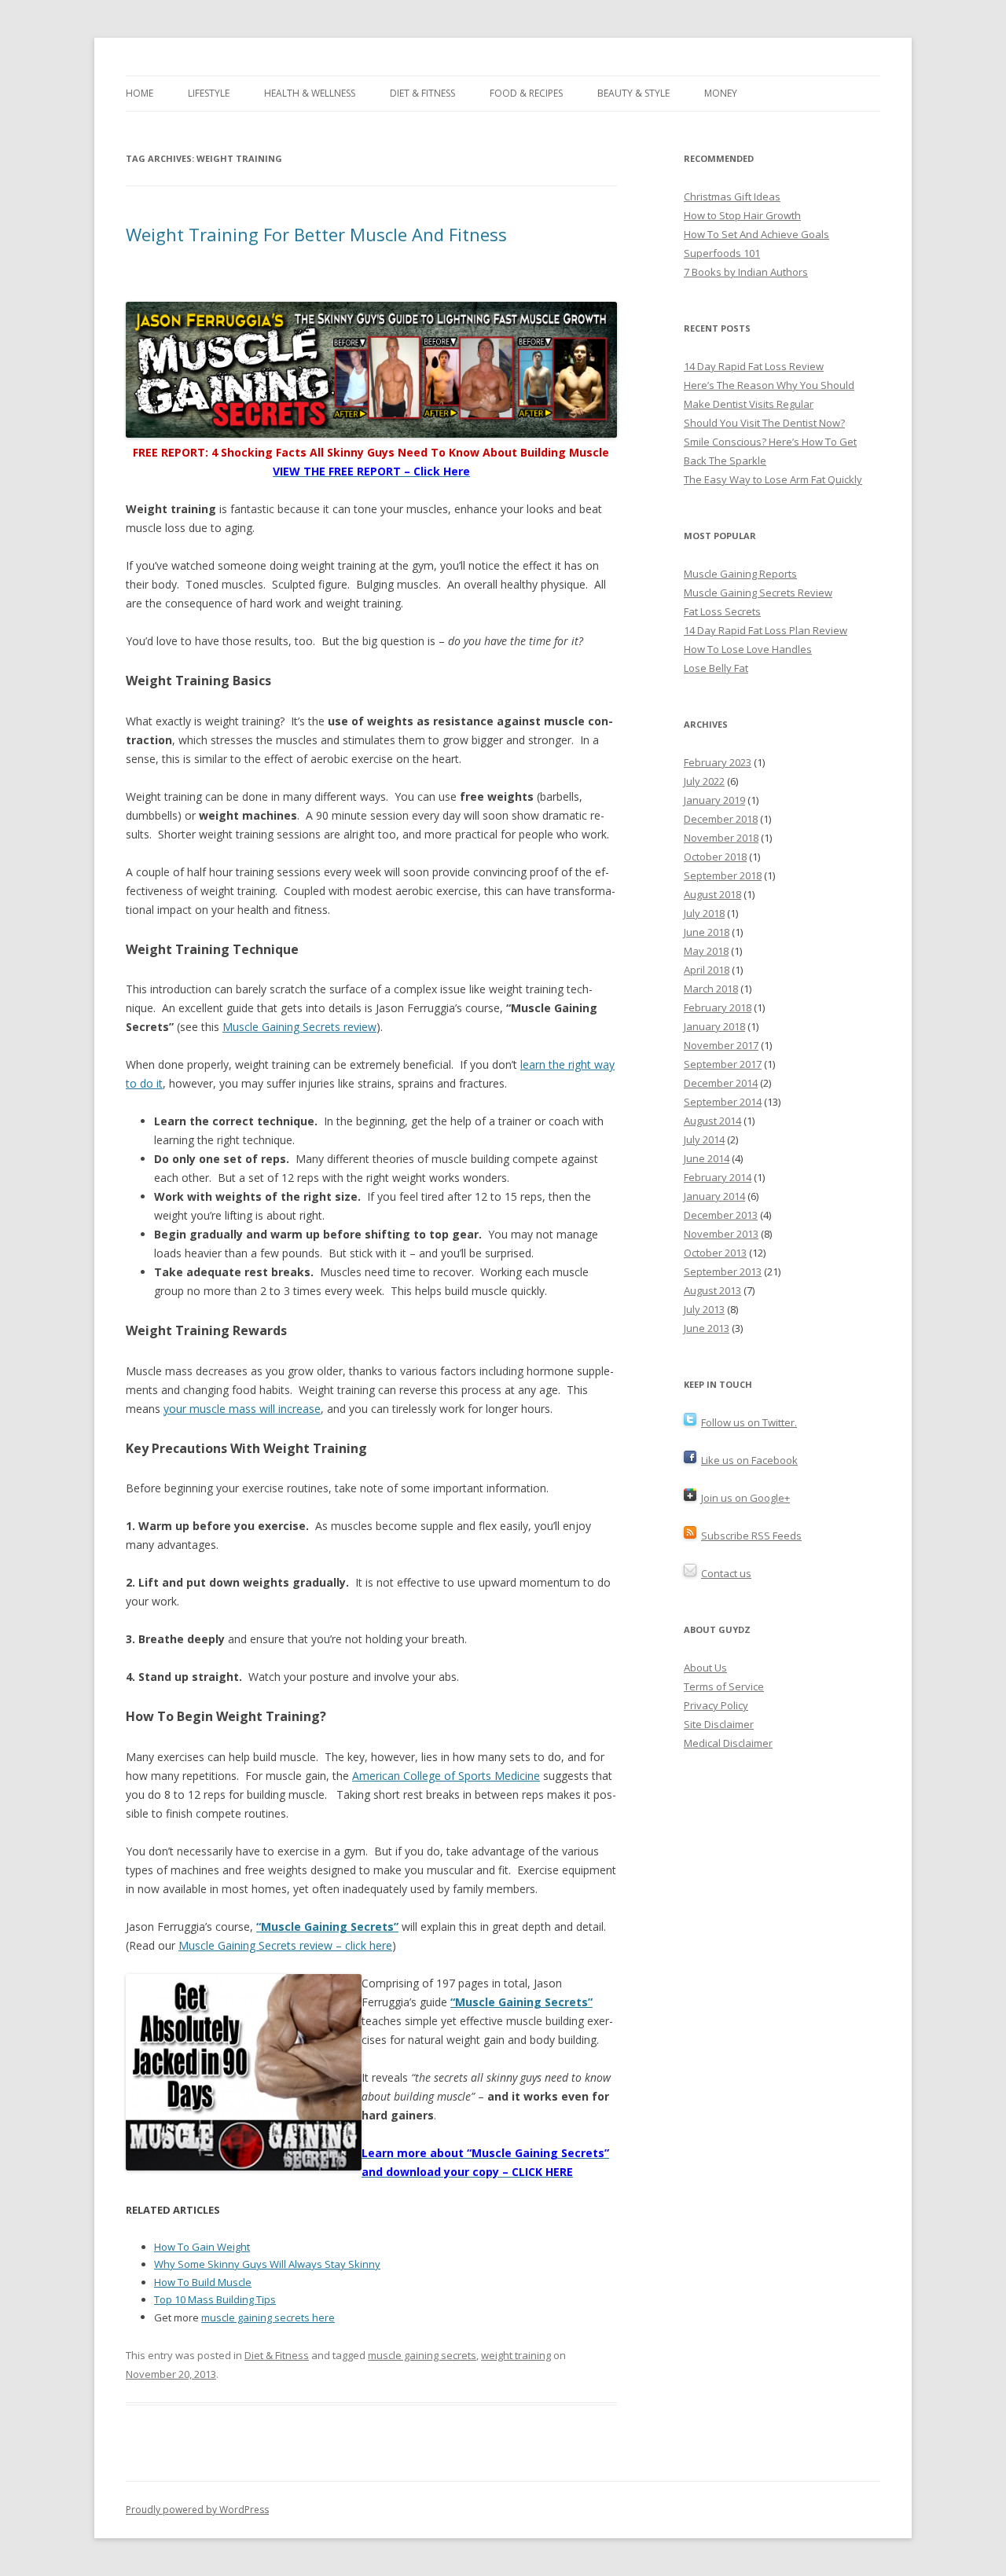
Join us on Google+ (745, 1498)
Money (721, 93)
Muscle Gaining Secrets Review (758, 593)
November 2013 (721, 1234)
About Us (705, 1668)
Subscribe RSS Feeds (751, 1536)
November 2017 (721, 1045)
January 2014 (714, 1196)
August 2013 (712, 1290)
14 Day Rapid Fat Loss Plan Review (766, 630)
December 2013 (721, 1215)
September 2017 (723, 1064)
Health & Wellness (310, 93)
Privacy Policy (716, 1705)
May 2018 (706, 951)
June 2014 (707, 1158)
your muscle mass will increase (242, 1409)
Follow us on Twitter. (749, 1422)
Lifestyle (209, 93)
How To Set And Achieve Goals (756, 234)
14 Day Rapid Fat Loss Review (754, 366)
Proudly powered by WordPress (197, 2510)
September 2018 (723, 875)
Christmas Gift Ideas (732, 196)
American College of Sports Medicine (446, 1776)
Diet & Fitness (422, 93)
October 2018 (715, 857)
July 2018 (704, 913)
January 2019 (714, 800)
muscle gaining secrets (422, 2355)
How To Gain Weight (202, 2247)
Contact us (726, 1573)
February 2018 (718, 1007)
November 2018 (721, 838)
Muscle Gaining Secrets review (299, 1027)
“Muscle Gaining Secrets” (327, 1926)
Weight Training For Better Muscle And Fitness (316, 234)
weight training (516, 2355)
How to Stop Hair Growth (742, 215)
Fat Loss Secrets (722, 611)
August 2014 (712, 1121)
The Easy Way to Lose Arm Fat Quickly (773, 479)
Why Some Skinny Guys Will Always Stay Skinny (267, 2264)
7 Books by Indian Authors (746, 272)
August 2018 (712, 894)
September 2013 (723, 1271)
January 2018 (714, 1026)
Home (140, 93)
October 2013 (715, 1253)
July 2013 (704, 1309)
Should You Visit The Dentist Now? (764, 423)
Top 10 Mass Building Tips (215, 2299)
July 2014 (704, 1139)
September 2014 (723, 1102)
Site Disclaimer (719, 1724)
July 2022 (704, 781)
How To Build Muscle (203, 2282)
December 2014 (721, 1083)
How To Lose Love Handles (748, 649)
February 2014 (718, 1177)
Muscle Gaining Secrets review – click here (285, 1945)
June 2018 (707, 932)
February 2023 (718, 762)
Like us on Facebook (749, 1460)
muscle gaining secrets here (268, 2317)
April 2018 (707, 970)
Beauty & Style (633, 93)
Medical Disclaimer (728, 1743)
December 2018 (721, 819)
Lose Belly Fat (716, 668)
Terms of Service (724, 1686)
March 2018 (711, 989)
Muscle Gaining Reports (740, 574)
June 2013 (707, 1328)
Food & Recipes (526, 93)
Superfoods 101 (722, 253)
